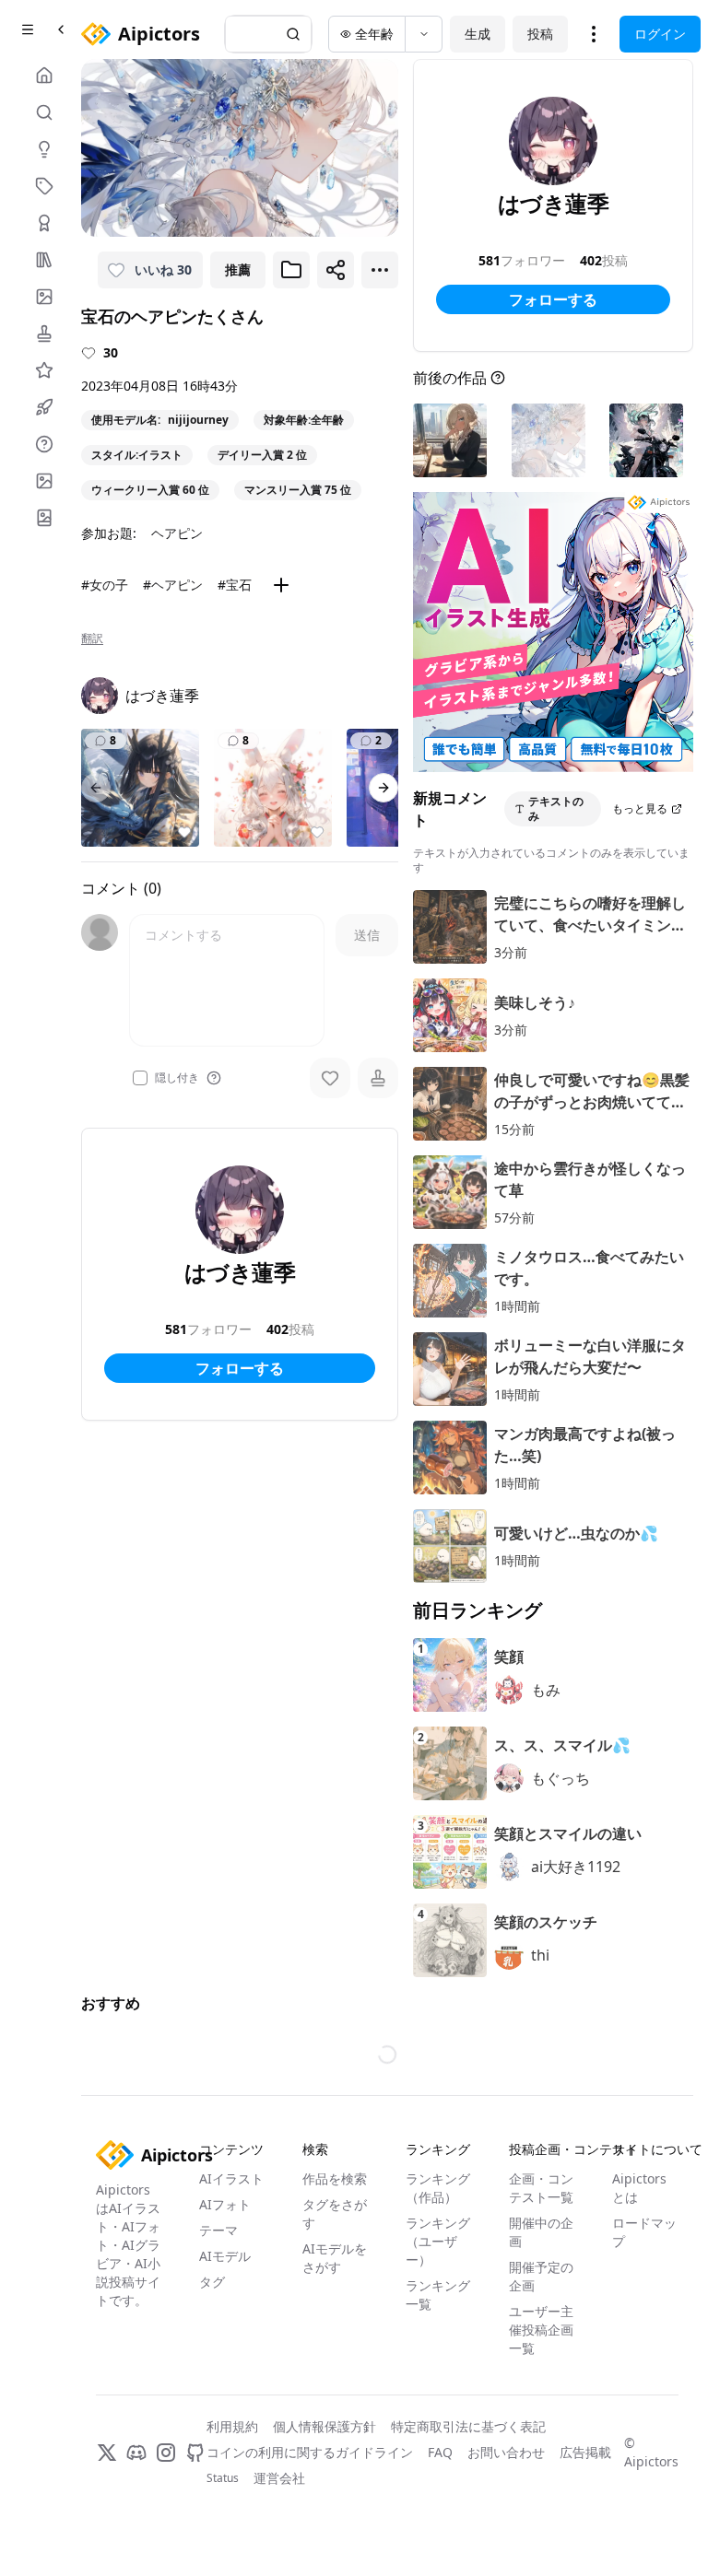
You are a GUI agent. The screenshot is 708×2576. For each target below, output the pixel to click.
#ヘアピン (173, 585)
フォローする (240, 1368)
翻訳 (92, 638)
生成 (478, 34)
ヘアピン (177, 533)
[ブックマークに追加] (291, 270)
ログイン (660, 34)
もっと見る (640, 808)
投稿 (540, 34)
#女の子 (105, 585)
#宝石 (235, 585)
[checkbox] (140, 1078)
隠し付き (177, 1078)
